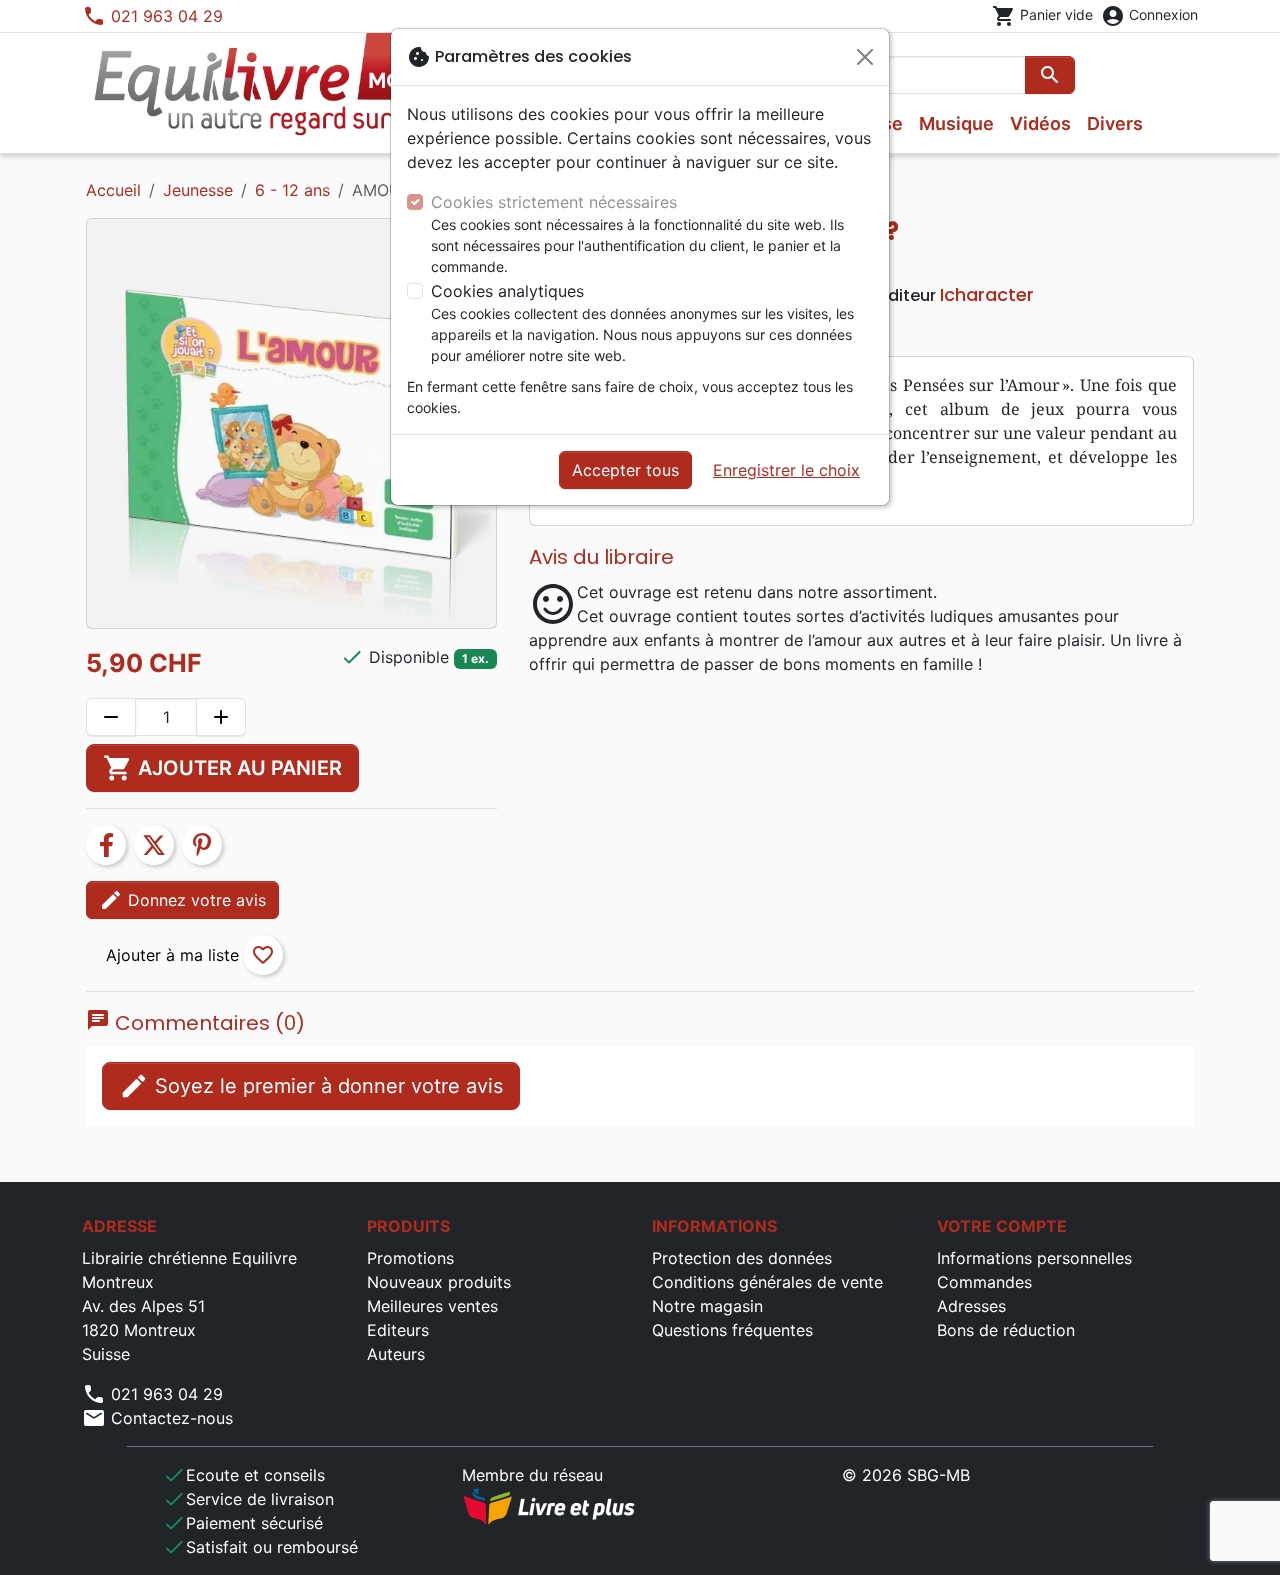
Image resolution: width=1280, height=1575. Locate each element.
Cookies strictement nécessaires (554, 202)
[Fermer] (865, 57)
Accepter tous (625, 470)
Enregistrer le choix (786, 470)
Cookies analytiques (507, 291)
